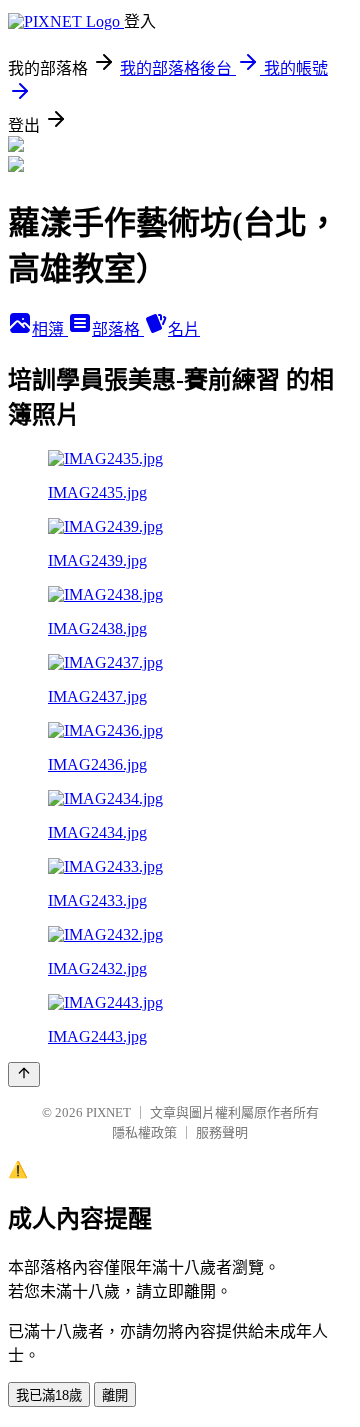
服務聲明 (222, 1132)
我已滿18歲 (49, 1395)
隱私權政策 (144, 1132)
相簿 (50, 329)
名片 (184, 329)
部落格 (118, 329)
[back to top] (24, 1074)
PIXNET (108, 1112)
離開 (115, 1395)
